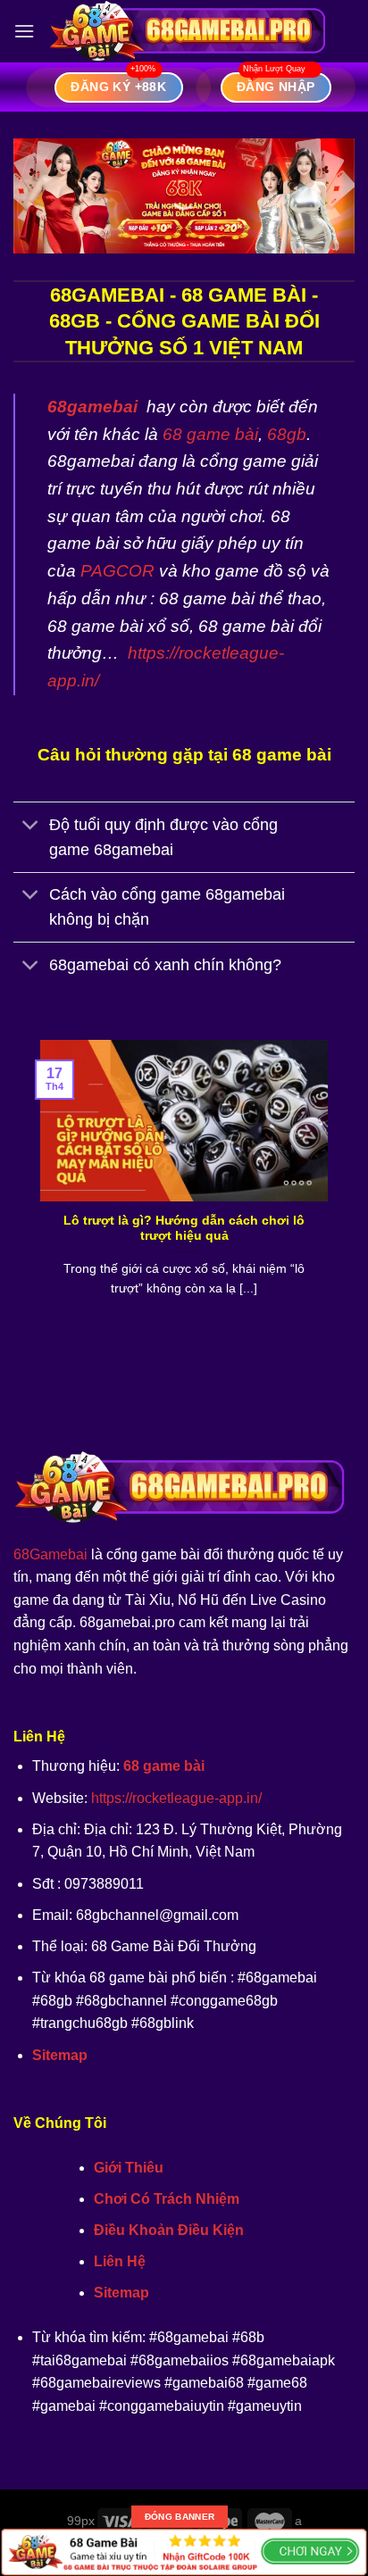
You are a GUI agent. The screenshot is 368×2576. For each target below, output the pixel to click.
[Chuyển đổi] (31, 826)
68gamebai (92, 407)
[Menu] (24, 31)
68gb (287, 434)
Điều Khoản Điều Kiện (169, 2230)
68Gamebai (50, 1554)
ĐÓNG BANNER (180, 2517)
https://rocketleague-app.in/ (176, 1798)
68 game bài (210, 434)
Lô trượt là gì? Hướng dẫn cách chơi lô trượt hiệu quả (184, 1229)
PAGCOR (117, 571)
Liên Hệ (120, 2261)
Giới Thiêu (129, 2168)
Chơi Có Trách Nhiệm (167, 2199)
